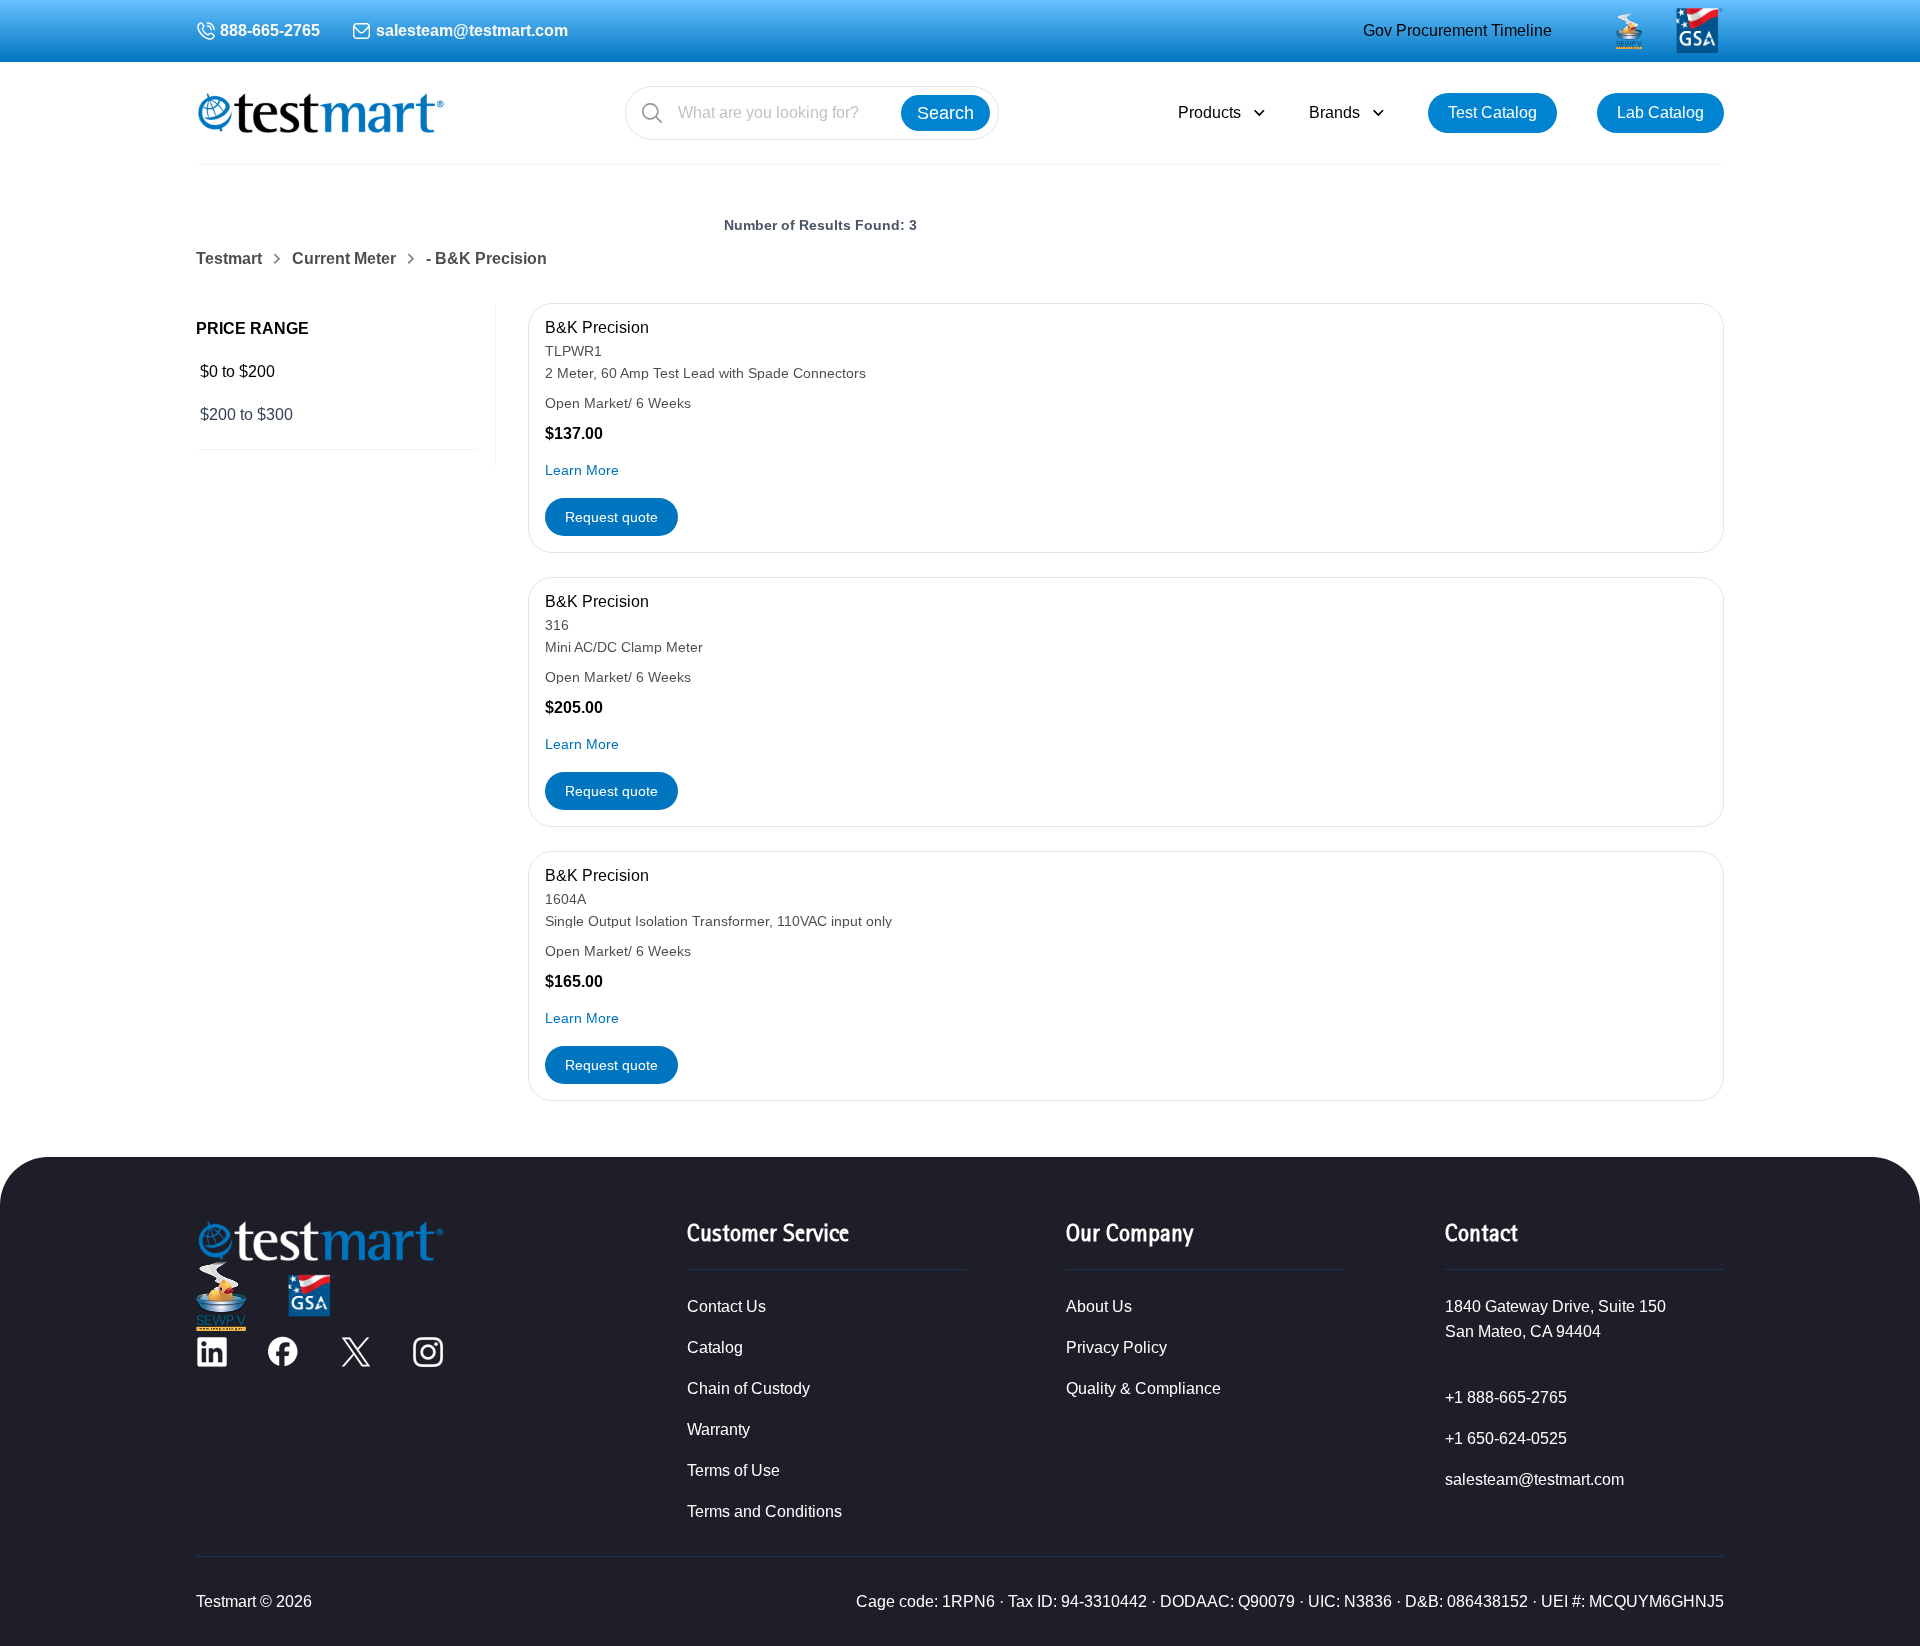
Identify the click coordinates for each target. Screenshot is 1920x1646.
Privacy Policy (1116, 1347)
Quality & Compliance (1143, 1388)
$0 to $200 (237, 371)
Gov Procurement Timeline (1457, 30)
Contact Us (726, 1306)
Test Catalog (1492, 112)
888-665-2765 (270, 30)
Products (1209, 112)
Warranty (718, 1429)
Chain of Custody (748, 1388)
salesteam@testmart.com (472, 30)
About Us (1099, 1306)
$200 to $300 (246, 414)
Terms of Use (733, 1470)
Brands (1334, 112)
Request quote (611, 517)
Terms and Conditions (764, 1511)
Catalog (715, 1347)
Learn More (582, 470)
